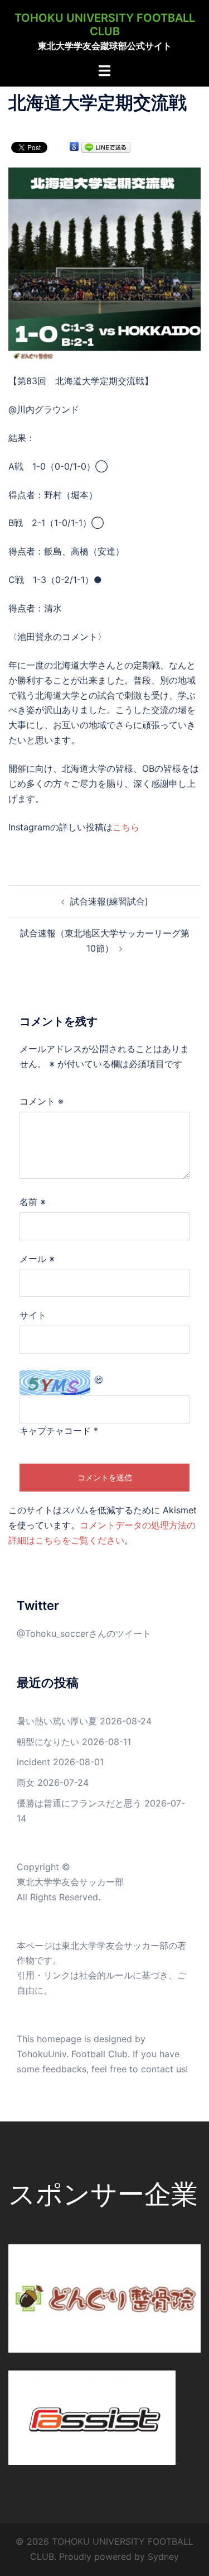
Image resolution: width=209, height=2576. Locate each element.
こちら (126, 827)
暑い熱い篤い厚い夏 (57, 1721)
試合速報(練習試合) (109, 901)
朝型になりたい (48, 1742)
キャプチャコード (55, 1431)
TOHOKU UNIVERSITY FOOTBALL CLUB (105, 25)
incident (33, 1762)
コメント (42, 1101)
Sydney (163, 2556)
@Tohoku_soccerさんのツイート (84, 1633)
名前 (33, 1202)
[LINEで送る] (106, 147)
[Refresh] (99, 1378)
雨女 (26, 1782)
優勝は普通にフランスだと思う (79, 1803)
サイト (33, 1315)
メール (37, 1259)
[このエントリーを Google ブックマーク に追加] (74, 147)
